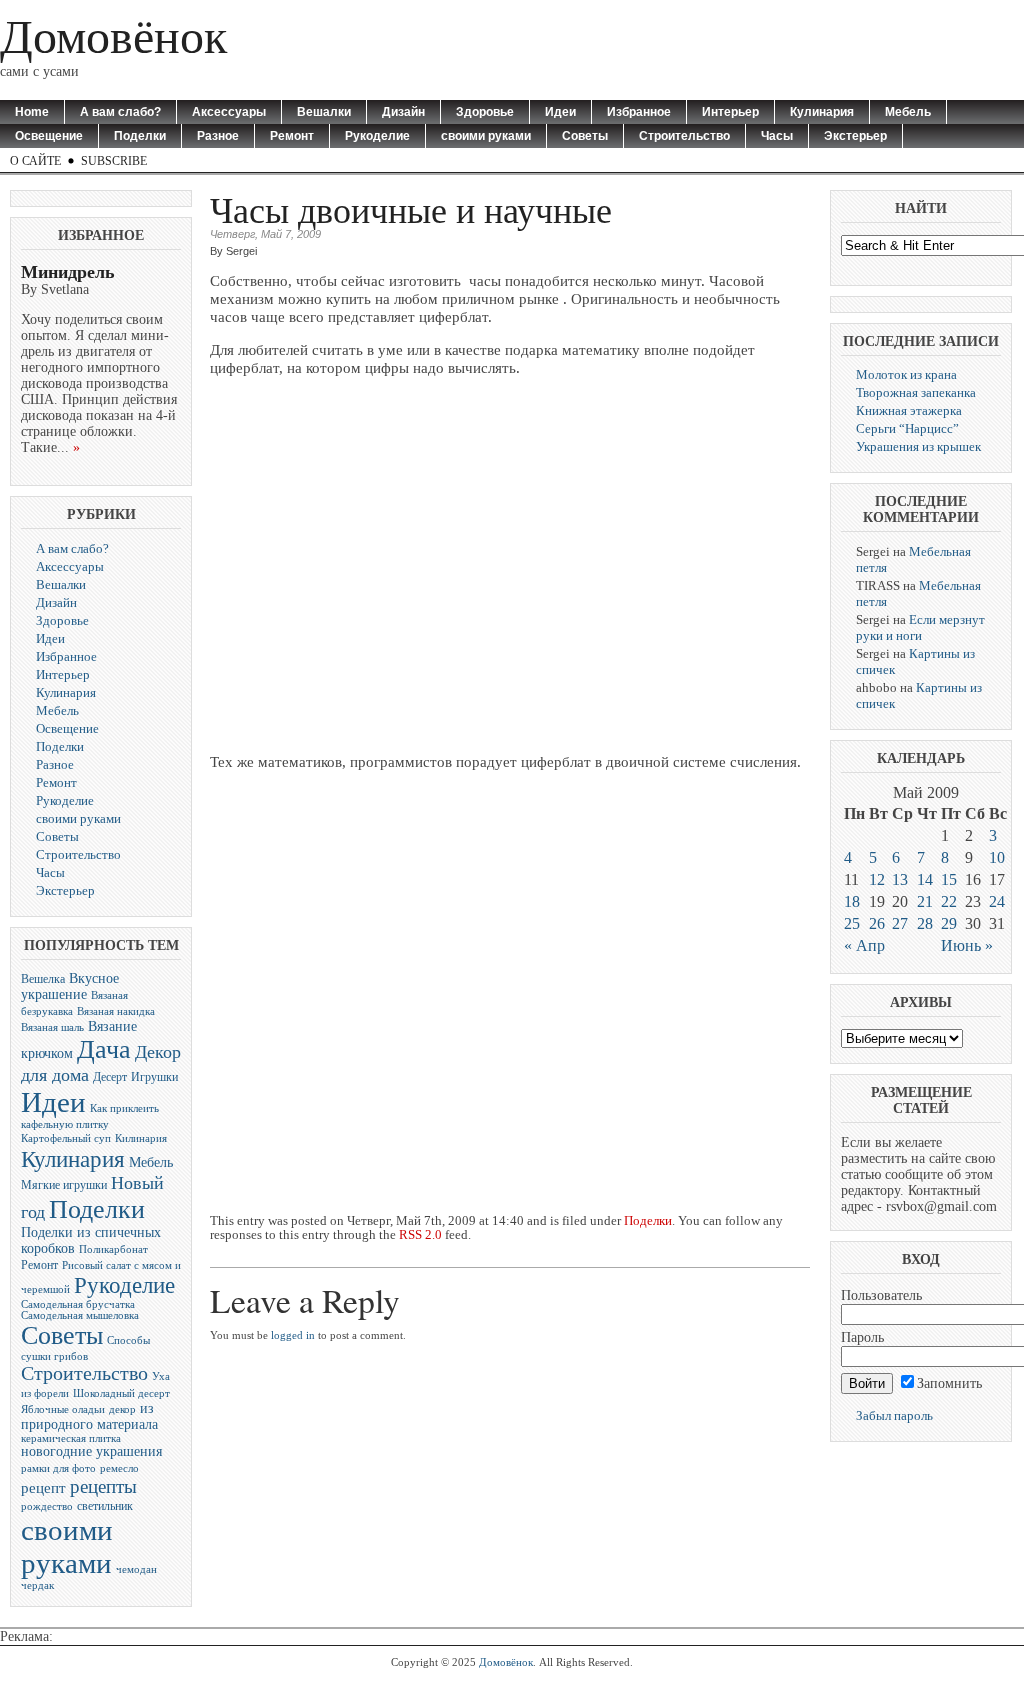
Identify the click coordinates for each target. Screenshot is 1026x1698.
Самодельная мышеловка (80, 1315)
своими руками (486, 136)
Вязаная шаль (52, 1027)
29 (949, 923)
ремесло (119, 1468)
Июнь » (967, 945)
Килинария (141, 1138)
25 (852, 923)
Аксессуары (229, 112)
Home (32, 112)
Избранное (639, 112)
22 (949, 901)
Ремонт (292, 136)
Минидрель (68, 272)
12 (877, 879)
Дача (104, 1049)
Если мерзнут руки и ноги (920, 627)
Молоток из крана (906, 374)
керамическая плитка (71, 1438)
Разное (218, 136)
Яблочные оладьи (63, 1409)
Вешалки (324, 112)
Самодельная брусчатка (78, 1304)
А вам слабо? (120, 112)
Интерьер (730, 112)
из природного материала (89, 1416)
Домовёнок (113, 36)
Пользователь (881, 1295)
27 (900, 923)
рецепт (43, 1487)
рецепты (103, 1486)
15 (949, 879)
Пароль (862, 1337)
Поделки (140, 136)
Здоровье (485, 112)
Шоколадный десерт (121, 1393)
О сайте (35, 161)
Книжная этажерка (909, 410)
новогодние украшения (91, 1451)
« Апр (864, 945)
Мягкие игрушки (64, 1185)
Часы (777, 136)
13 (900, 879)
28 (925, 923)
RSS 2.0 (420, 1235)
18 (852, 901)
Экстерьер (855, 136)
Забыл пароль (894, 1415)
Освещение (49, 136)
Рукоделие (377, 136)
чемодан (136, 1569)
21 (925, 901)
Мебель (908, 112)
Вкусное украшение (70, 986)
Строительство (684, 136)
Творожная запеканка (916, 392)
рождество (47, 1506)
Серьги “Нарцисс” (907, 428)
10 (997, 857)
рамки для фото (58, 1468)
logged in (293, 1335)
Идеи (560, 112)
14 (925, 879)
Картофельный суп (66, 1138)
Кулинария (822, 112)
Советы (585, 136)
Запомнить (949, 1383)
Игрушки (154, 1077)
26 (877, 923)
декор (122, 1409)
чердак (37, 1585)
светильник (105, 1506)
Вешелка (43, 979)
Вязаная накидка (116, 1011)
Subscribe (114, 161)
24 (997, 901)
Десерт (110, 1077)
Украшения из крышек (918, 446)
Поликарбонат (113, 1249)
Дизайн (403, 112)
